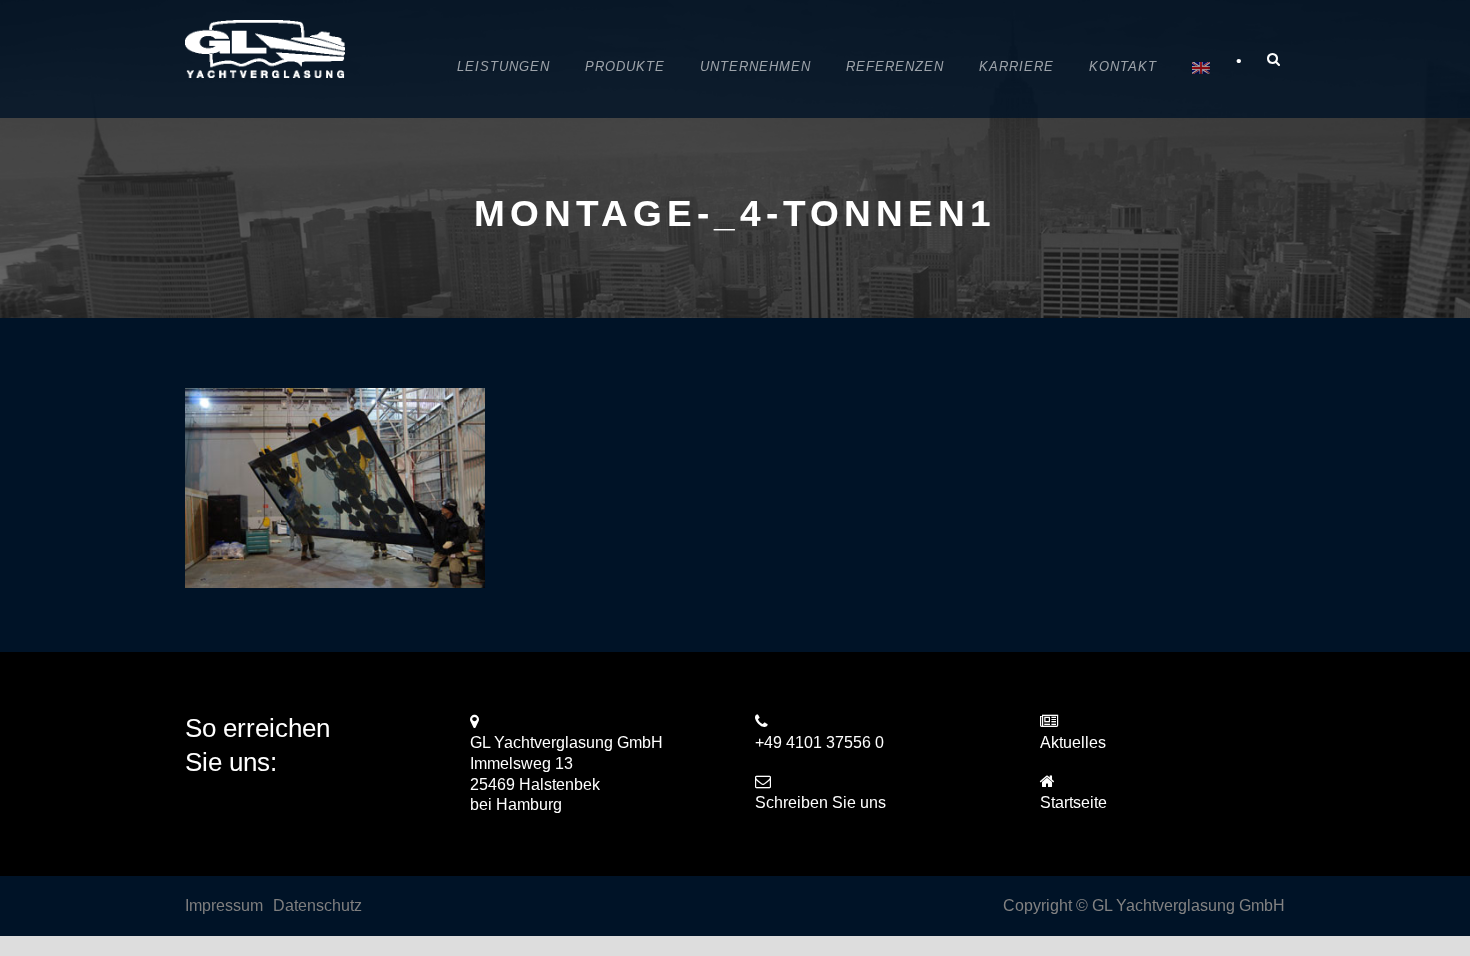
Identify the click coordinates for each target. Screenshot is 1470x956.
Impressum (224, 905)
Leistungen (503, 66)
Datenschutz (317, 905)
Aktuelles (1073, 742)
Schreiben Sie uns (820, 802)
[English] (1201, 68)
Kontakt (1123, 66)
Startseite (1073, 802)
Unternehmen (755, 66)
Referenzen (895, 66)
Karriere (1016, 66)
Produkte (625, 66)
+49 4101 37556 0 (819, 742)
